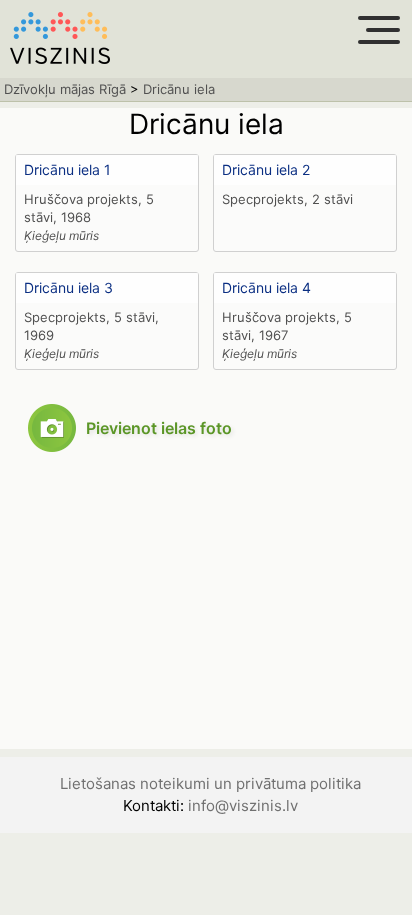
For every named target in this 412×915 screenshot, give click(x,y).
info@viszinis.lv (243, 805)
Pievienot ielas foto (159, 428)
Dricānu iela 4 (266, 287)
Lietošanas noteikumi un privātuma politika (210, 783)
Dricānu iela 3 (68, 287)
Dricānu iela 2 (266, 169)
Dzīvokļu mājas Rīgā (65, 89)
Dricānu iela (179, 89)
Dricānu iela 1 (67, 169)
